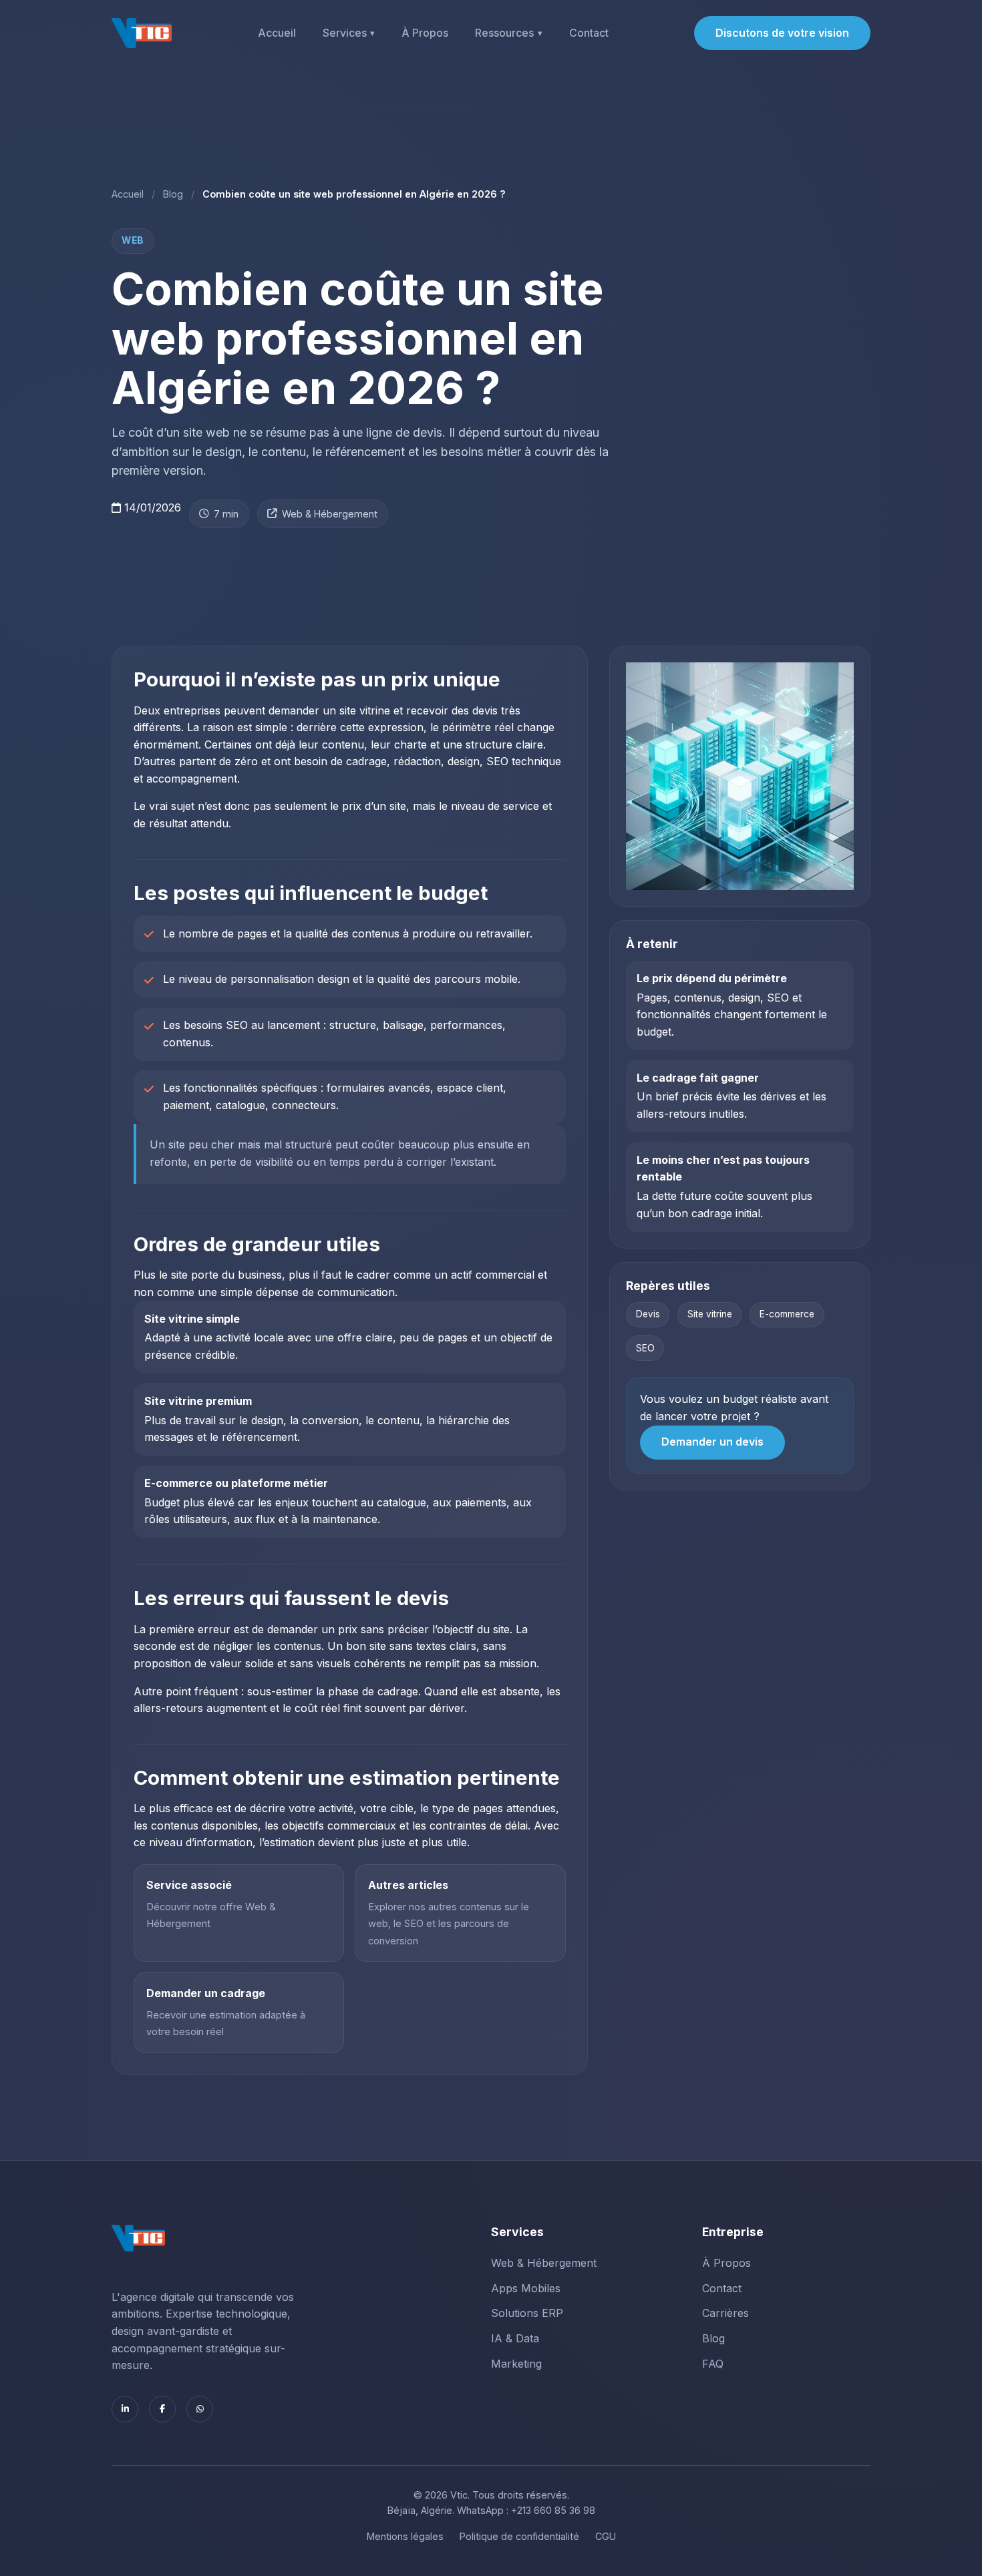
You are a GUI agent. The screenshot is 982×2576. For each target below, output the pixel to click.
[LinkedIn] (125, 2409)
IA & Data (515, 2338)
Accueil (277, 33)
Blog (173, 194)
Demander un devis (712, 1442)
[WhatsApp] (200, 2409)
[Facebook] (162, 2409)
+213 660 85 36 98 (553, 2510)
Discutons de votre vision (782, 33)
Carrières (725, 2313)
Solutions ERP (527, 2313)
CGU (606, 2536)
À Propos (425, 33)
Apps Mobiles (526, 2288)
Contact (589, 33)
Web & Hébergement (330, 514)
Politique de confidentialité (519, 2536)
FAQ (713, 2364)
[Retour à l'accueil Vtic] (142, 33)
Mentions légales (405, 2536)
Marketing (516, 2364)
